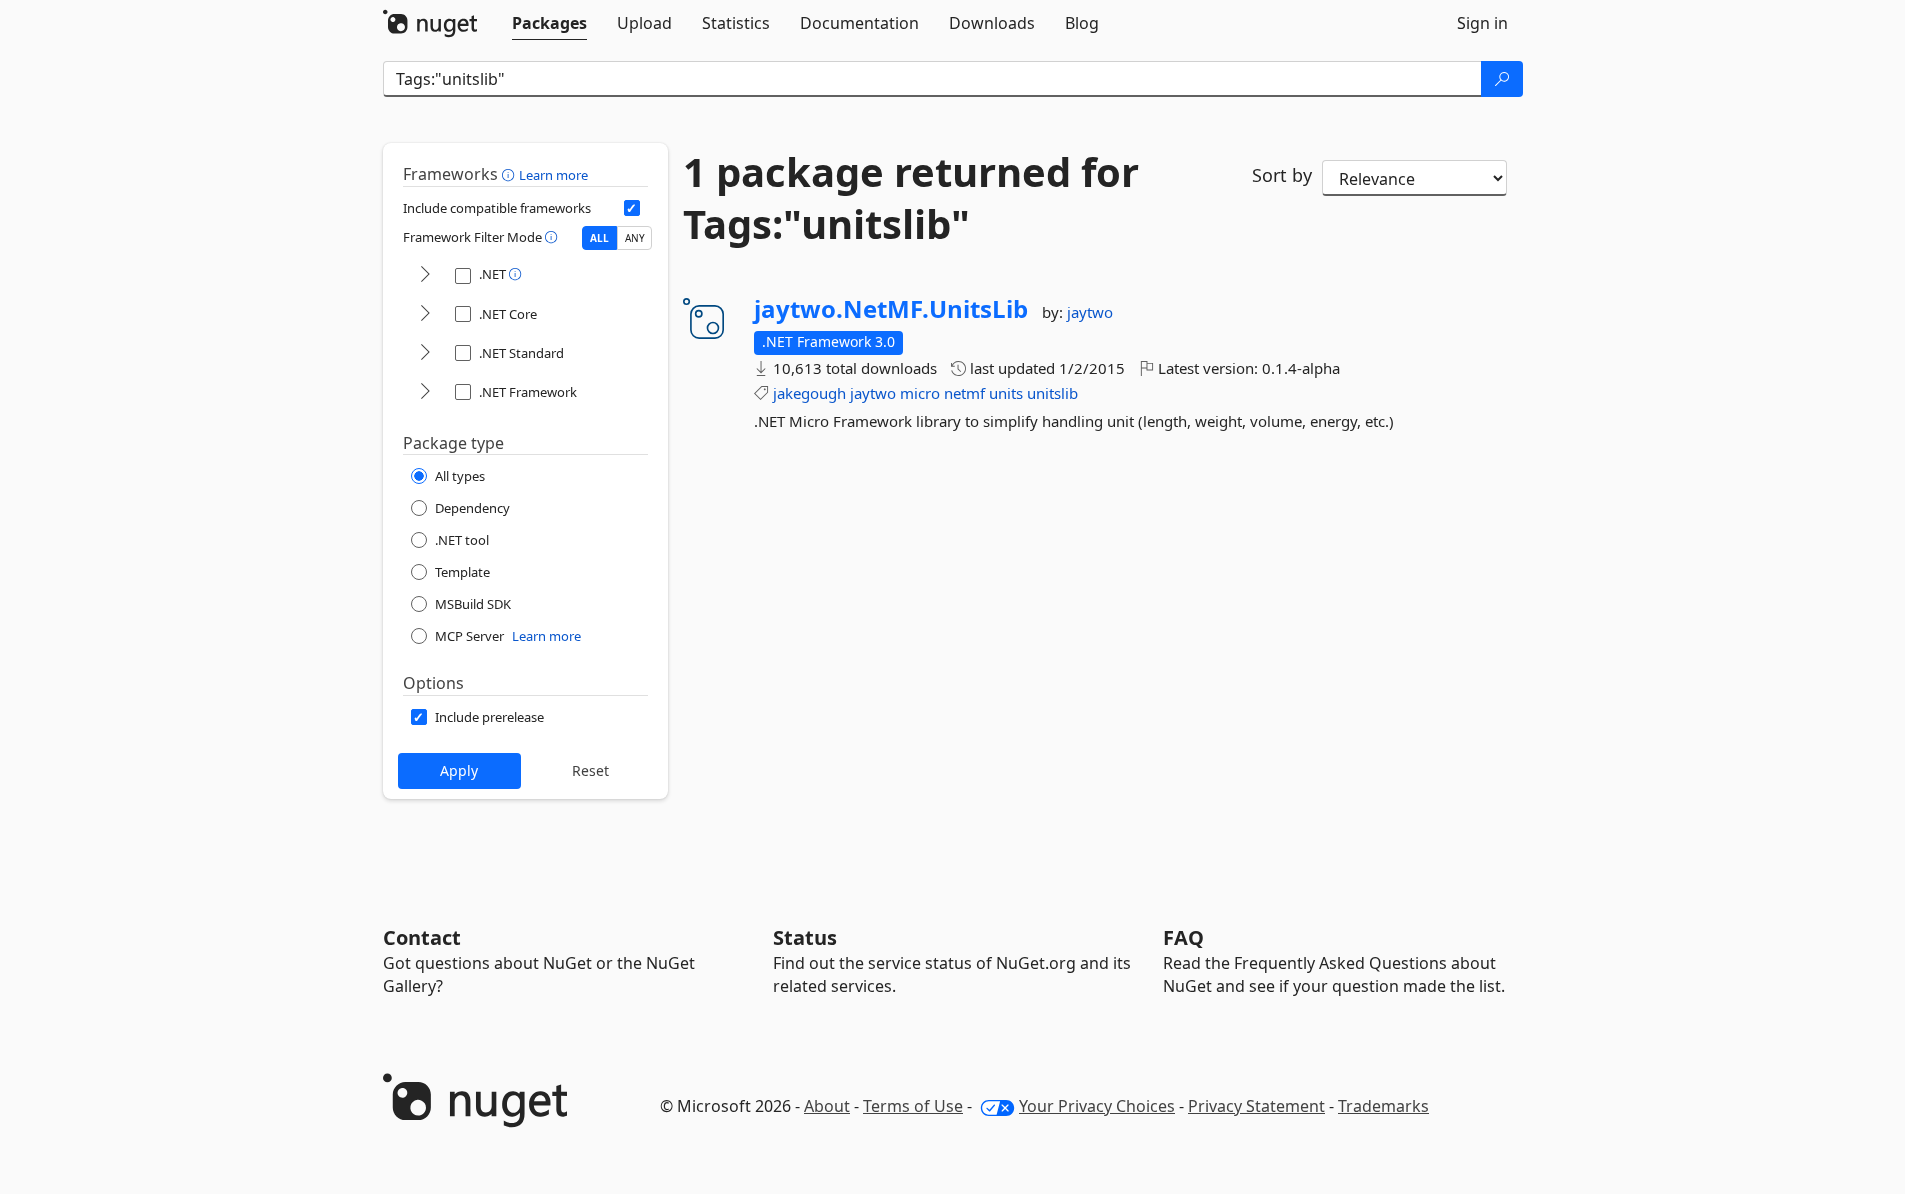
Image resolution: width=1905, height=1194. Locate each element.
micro (920, 393)
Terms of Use (913, 1106)
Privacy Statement (1256, 1106)
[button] (510, 174)
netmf (964, 393)
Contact (422, 937)
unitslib (1052, 393)
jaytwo (1090, 312)
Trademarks (1383, 1106)
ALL (599, 238)
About (827, 1106)
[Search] (1502, 79)
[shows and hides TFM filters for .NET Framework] (425, 392)
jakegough (809, 393)
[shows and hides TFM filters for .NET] (425, 275)
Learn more (553, 175)
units (1006, 393)
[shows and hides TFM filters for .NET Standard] (425, 353)
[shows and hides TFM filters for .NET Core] (425, 314)
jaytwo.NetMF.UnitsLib (891, 309)
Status (805, 937)
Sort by (1282, 175)
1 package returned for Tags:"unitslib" (911, 198)
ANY (635, 238)
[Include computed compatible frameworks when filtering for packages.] (632, 208)
